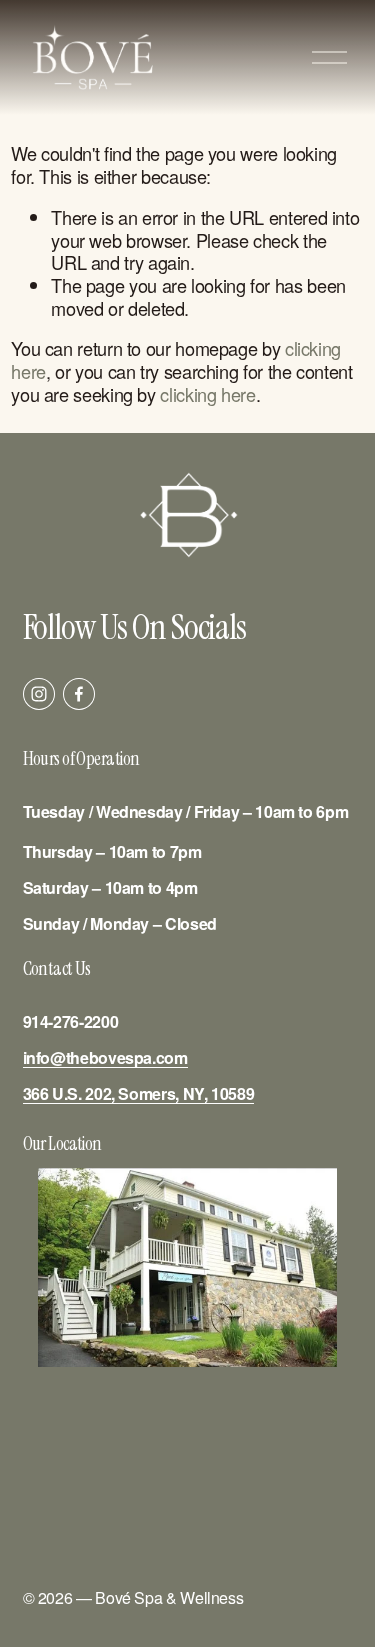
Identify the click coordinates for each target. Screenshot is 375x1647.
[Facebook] (79, 694)
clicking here (207, 394)
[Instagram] (39, 694)
